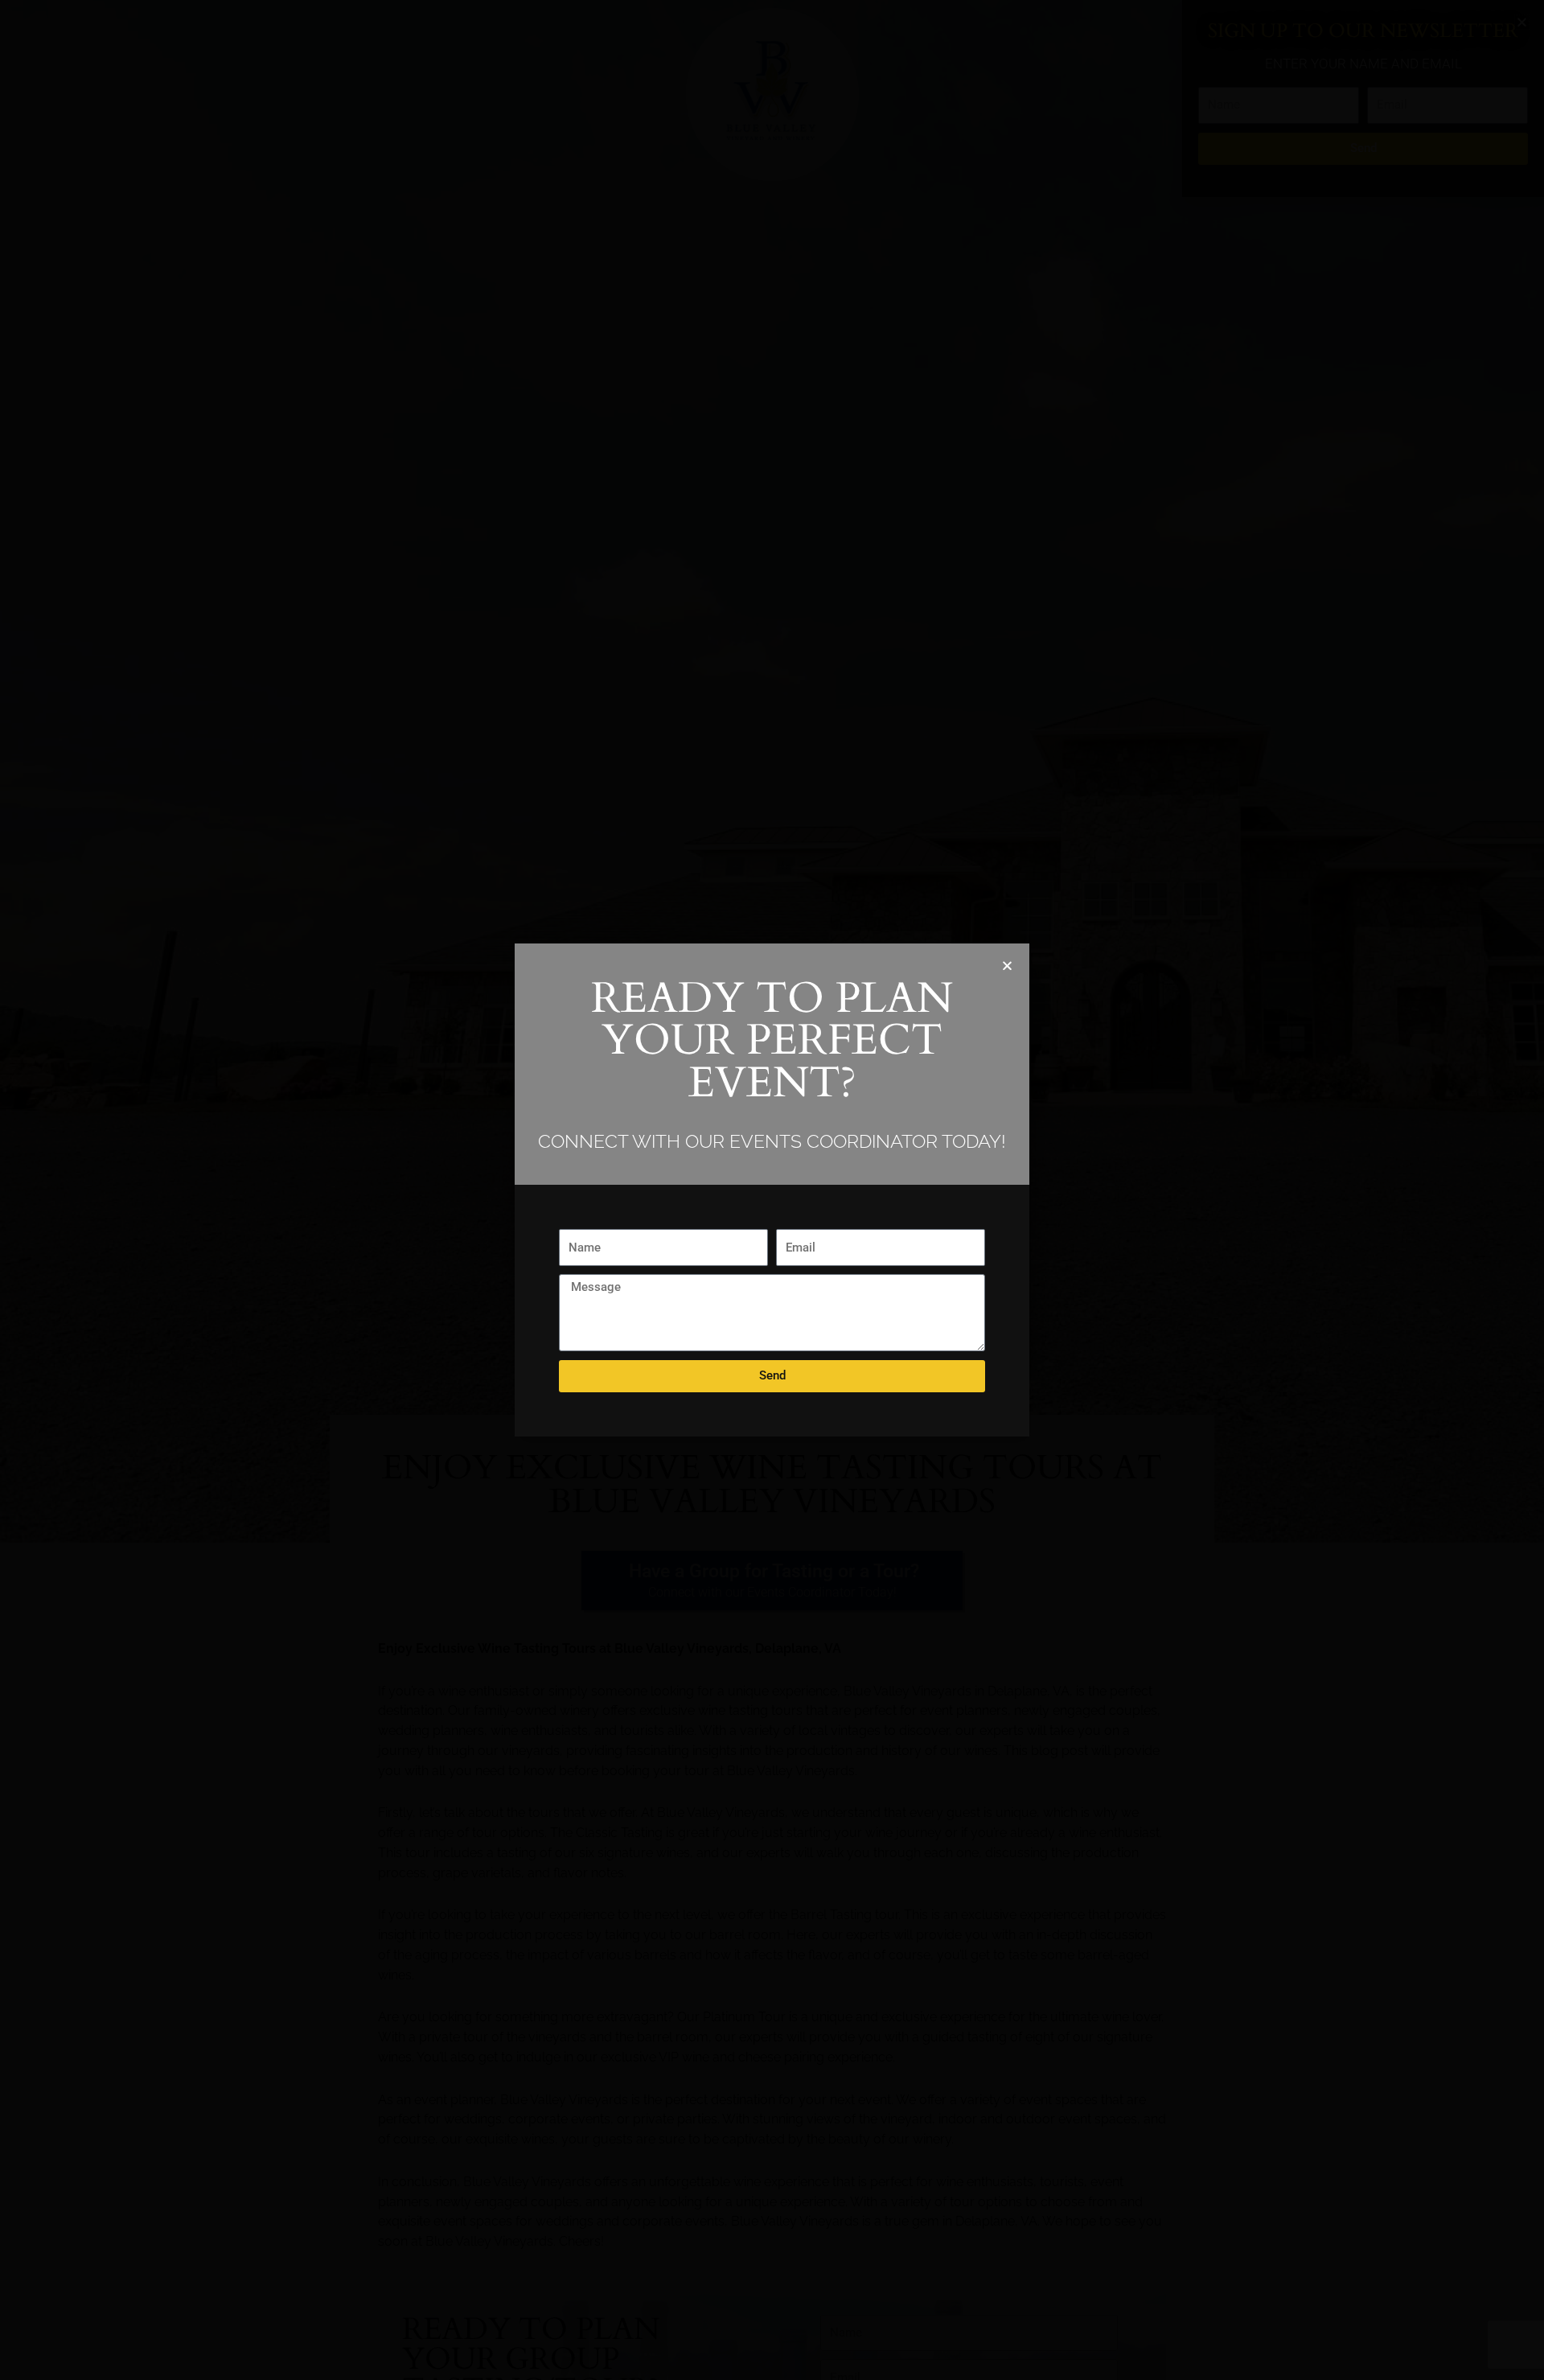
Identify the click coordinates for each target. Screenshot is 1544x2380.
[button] (1007, 966)
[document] (772, 1190)
